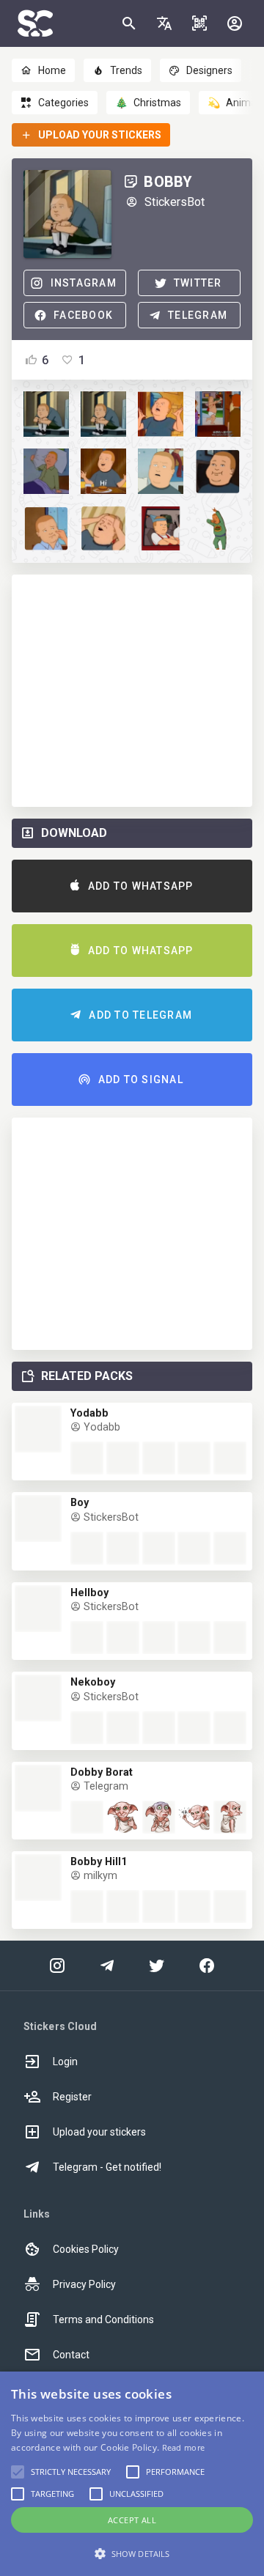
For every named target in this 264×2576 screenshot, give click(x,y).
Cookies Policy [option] (86, 2249)
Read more (184, 2447)
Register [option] (72, 2097)
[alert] (132, 2474)
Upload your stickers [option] (99, 2132)
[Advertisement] (132, 691)
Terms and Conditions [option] (103, 2319)
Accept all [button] (132, 2520)
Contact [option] (71, 2355)
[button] (164, 23)
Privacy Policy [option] (84, 2284)
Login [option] (65, 2062)
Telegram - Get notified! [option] (107, 2167)
